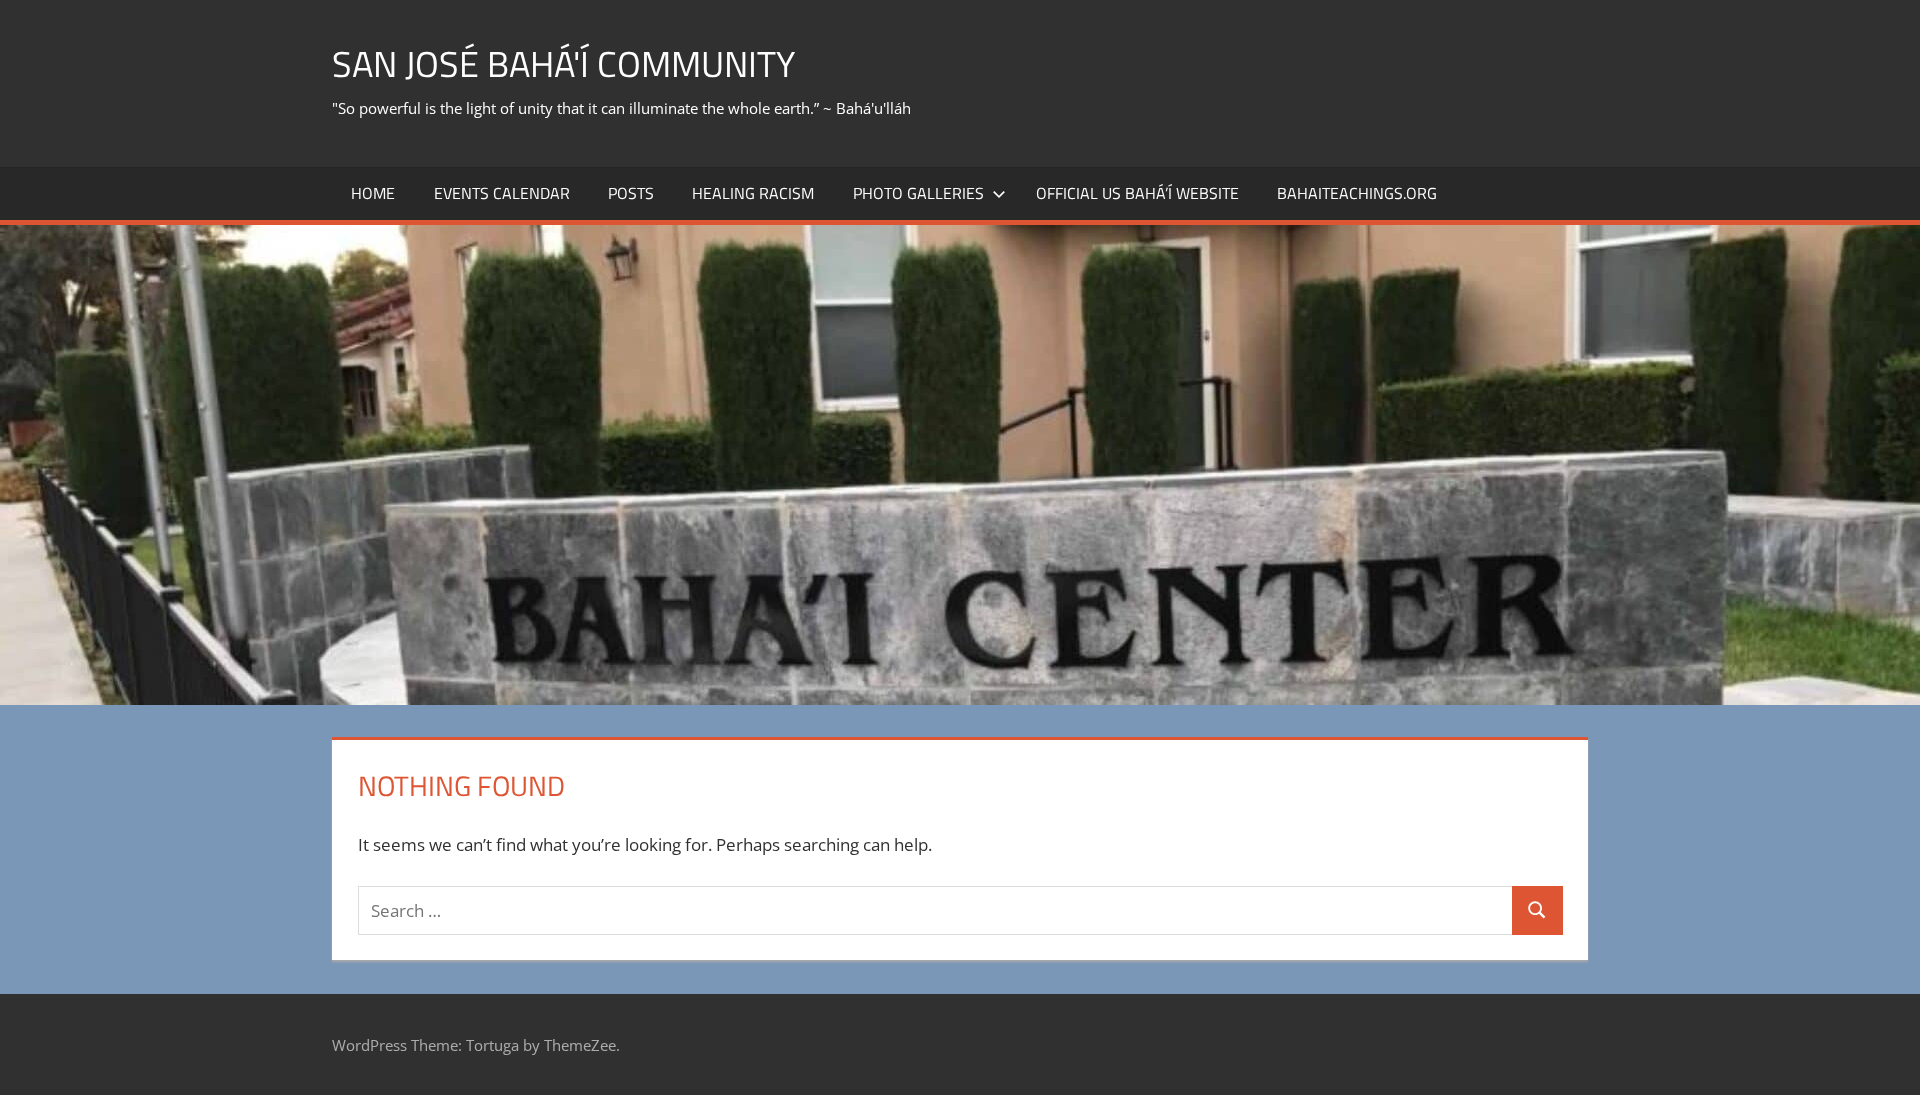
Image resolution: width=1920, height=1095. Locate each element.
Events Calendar (502, 193)
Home (373, 193)
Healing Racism (753, 193)
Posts (631, 193)
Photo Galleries (918, 193)
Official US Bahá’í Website (1137, 193)
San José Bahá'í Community (563, 63)
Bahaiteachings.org (1357, 193)
